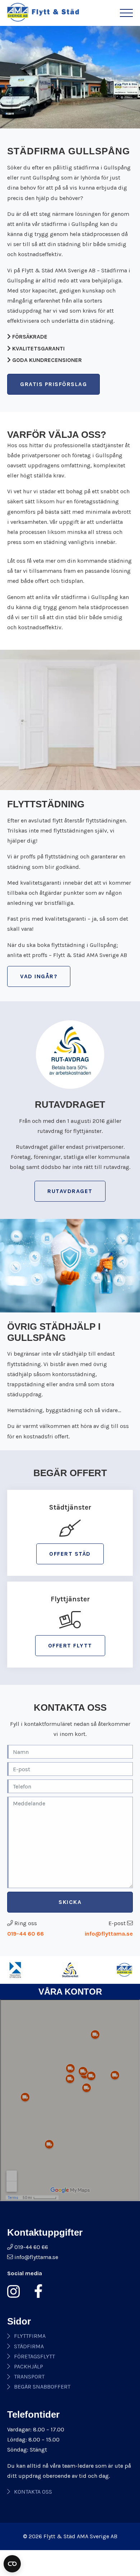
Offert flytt (70, 1645)
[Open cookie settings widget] (12, 2564)
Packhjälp (29, 2366)
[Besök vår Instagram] (16, 2291)
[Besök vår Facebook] (36, 2291)
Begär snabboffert (42, 2387)
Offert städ (70, 1554)
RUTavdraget (70, 1191)
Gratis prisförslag (53, 384)
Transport (29, 2377)
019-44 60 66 (25, 1934)
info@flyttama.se (109, 1934)
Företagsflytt (34, 2356)
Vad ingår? (39, 976)
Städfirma (29, 2346)
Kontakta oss (33, 2492)
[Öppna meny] (126, 13)
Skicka (70, 1902)
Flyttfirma (30, 2336)
